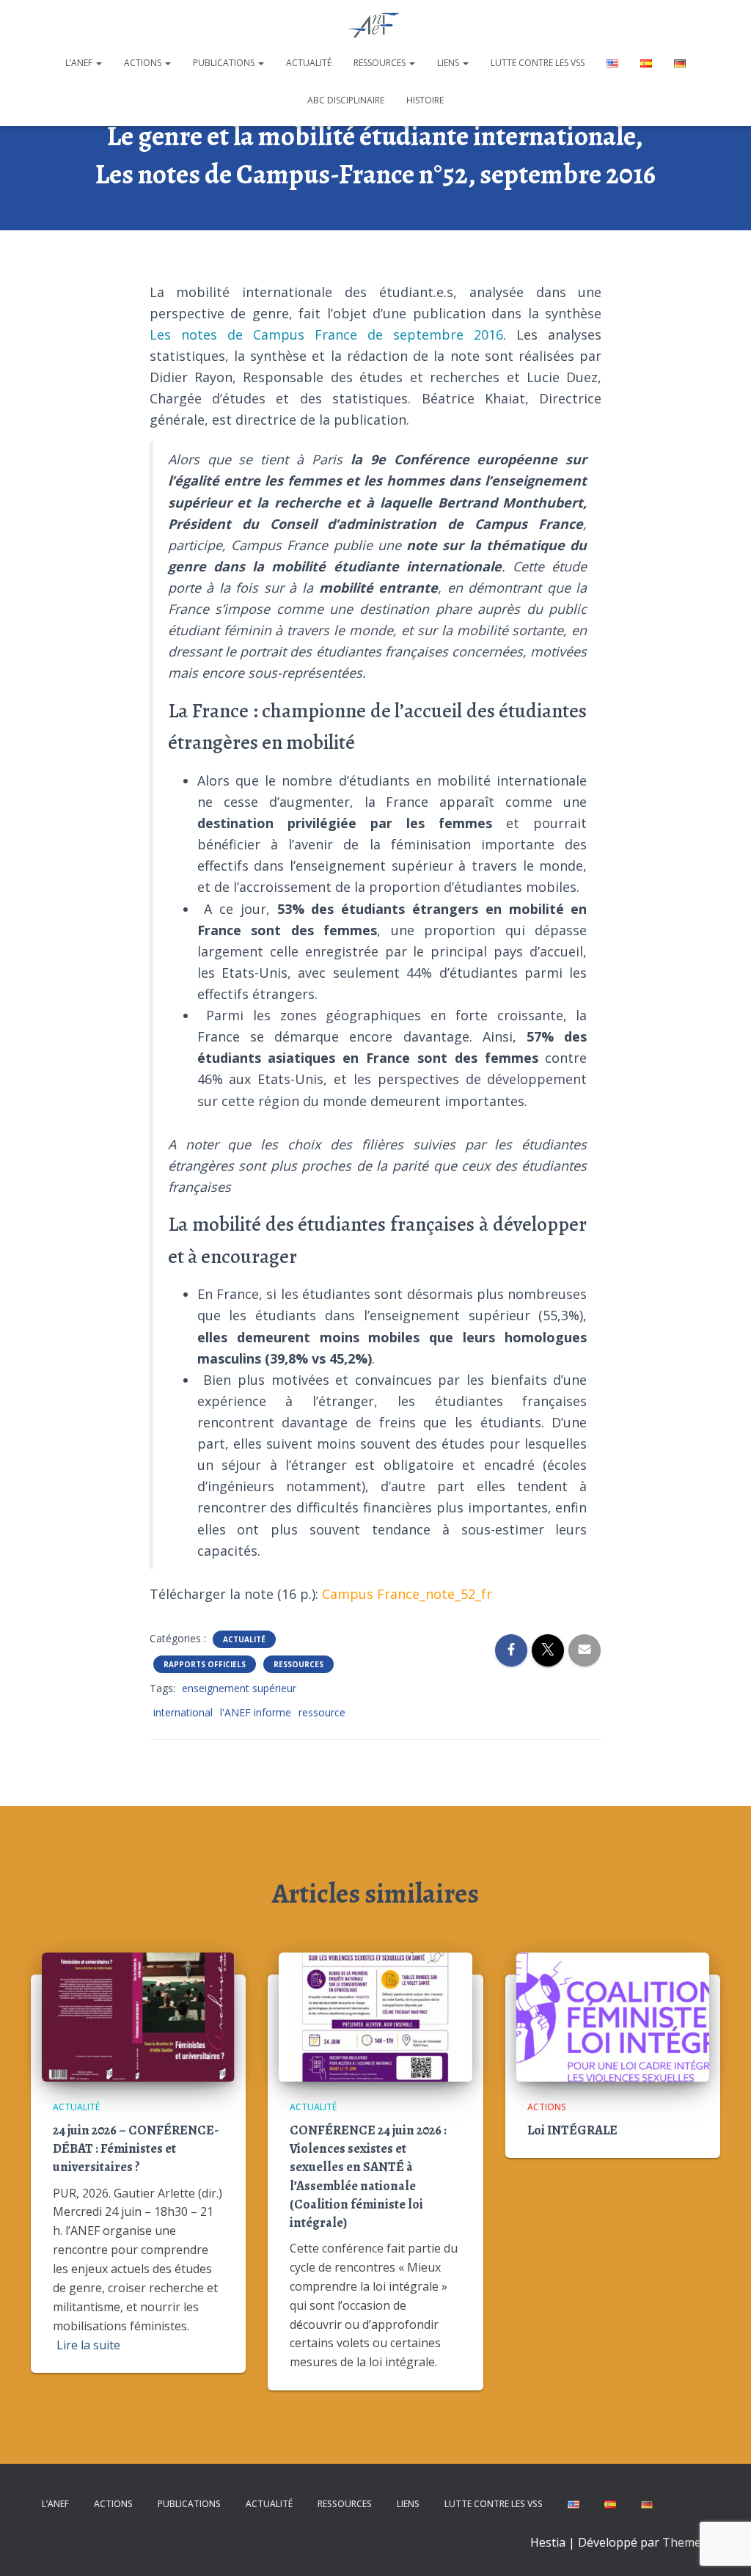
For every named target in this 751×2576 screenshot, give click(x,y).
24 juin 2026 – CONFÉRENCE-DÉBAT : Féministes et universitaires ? (136, 2148)
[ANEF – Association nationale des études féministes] (376, 26)
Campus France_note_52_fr (407, 1594)
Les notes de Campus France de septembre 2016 (327, 334)
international (183, 1712)
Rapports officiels (205, 1664)
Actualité (309, 63)
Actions (144, 63)
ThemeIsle (691, 2542)
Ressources (381, 63)
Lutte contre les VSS (538, 63)
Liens (449, 63)
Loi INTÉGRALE (572, 2130)
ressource (322, 1712)
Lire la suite (88, 2345)
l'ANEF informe (256, 1712)
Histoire (425, 100)
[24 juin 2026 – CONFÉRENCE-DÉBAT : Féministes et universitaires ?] (138, 2016)
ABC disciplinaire (346, 100)
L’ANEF (80, 63)
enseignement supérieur (239, 1688)
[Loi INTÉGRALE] (613, 2016)
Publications (225, 63)
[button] (98, 63)
